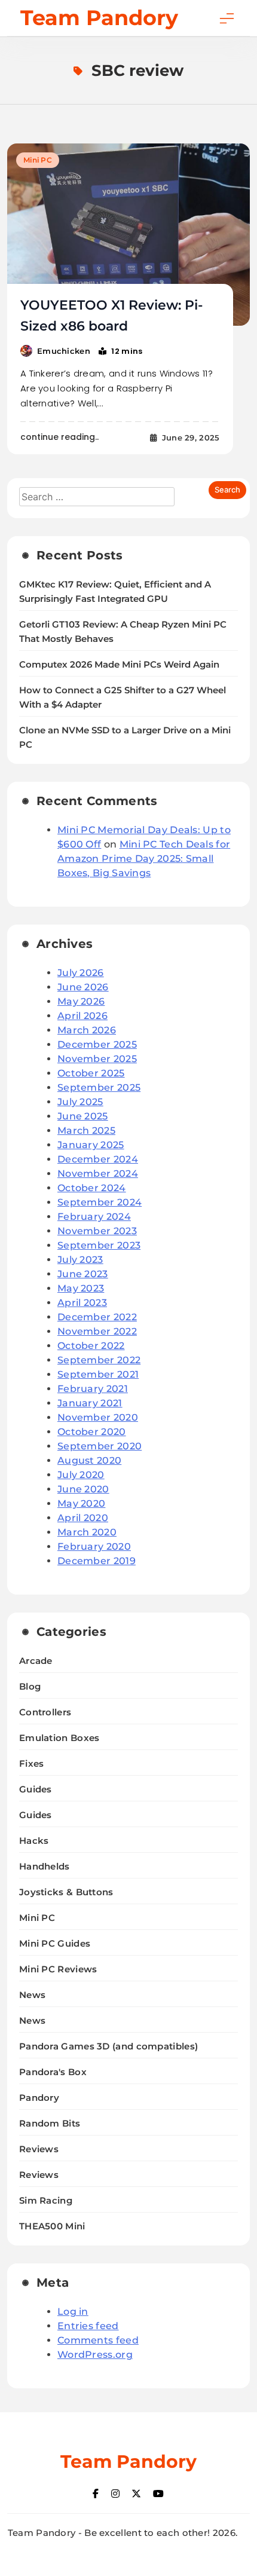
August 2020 (89, 1460)
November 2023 (97, 1231)
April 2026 (82, 1016)
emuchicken (64, 351)
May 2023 (81, 1288)
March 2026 (87, 1030)
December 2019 (97, 1561)
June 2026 (83, 987)
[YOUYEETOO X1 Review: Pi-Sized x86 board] (128, 235)
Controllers (45, 1712)
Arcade (36, 1661)
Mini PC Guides (55, 1943)
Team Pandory (99, 18)
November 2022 (97, 1331)
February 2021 (93, 1389)
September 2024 (100, 1202)
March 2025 (86, 1131)
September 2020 (100, 1446)
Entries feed (88, 2326)
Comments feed (98, 2340)
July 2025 (80, 1102)
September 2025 (99, 1087)
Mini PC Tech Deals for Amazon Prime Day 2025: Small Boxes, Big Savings (144, 859)
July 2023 (80, 1260)
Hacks (34, 1841)
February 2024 (94, 1217)
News (32, 1995)
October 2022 (91, 1346)
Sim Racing (46, 2200)
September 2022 (99, 1360)
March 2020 (87, 1532)
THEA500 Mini (52, 2226)
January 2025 (91, 1145)
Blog (30, 1686)
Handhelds (45, 1866)
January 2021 (90, 1403)
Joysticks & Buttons (66, 1892)
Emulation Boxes (59, 1738)
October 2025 (91, 1073)
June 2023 (83, 1274)
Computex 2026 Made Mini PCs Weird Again (119, 665)
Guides (36, 1789)
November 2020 (98, 1417)
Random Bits (50, 2123)
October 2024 (92, 1188)
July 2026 (81, 973)
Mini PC (38, 160)
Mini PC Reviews (58, 1969)
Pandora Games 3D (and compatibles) (108, 2046)
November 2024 (98, 1174)
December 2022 (97, 1317)
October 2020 (92, 1432)
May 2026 (81, 1001)
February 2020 (94, 1546)
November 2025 (97, 1059)
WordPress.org (95, 2355)
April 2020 (83, 1518)
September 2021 (98, 1374)
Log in (73, 2312)
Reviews (39, 2149)
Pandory (39, 2098)
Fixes (32, 1763)
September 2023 (99, 1245)
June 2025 (83, 1116)
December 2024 (98, 1159)
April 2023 (82, 1303)
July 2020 (81, 1475)
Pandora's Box (53, 2072)
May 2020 (81, 1503)
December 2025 (97, 1044)
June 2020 (83, 1489)
